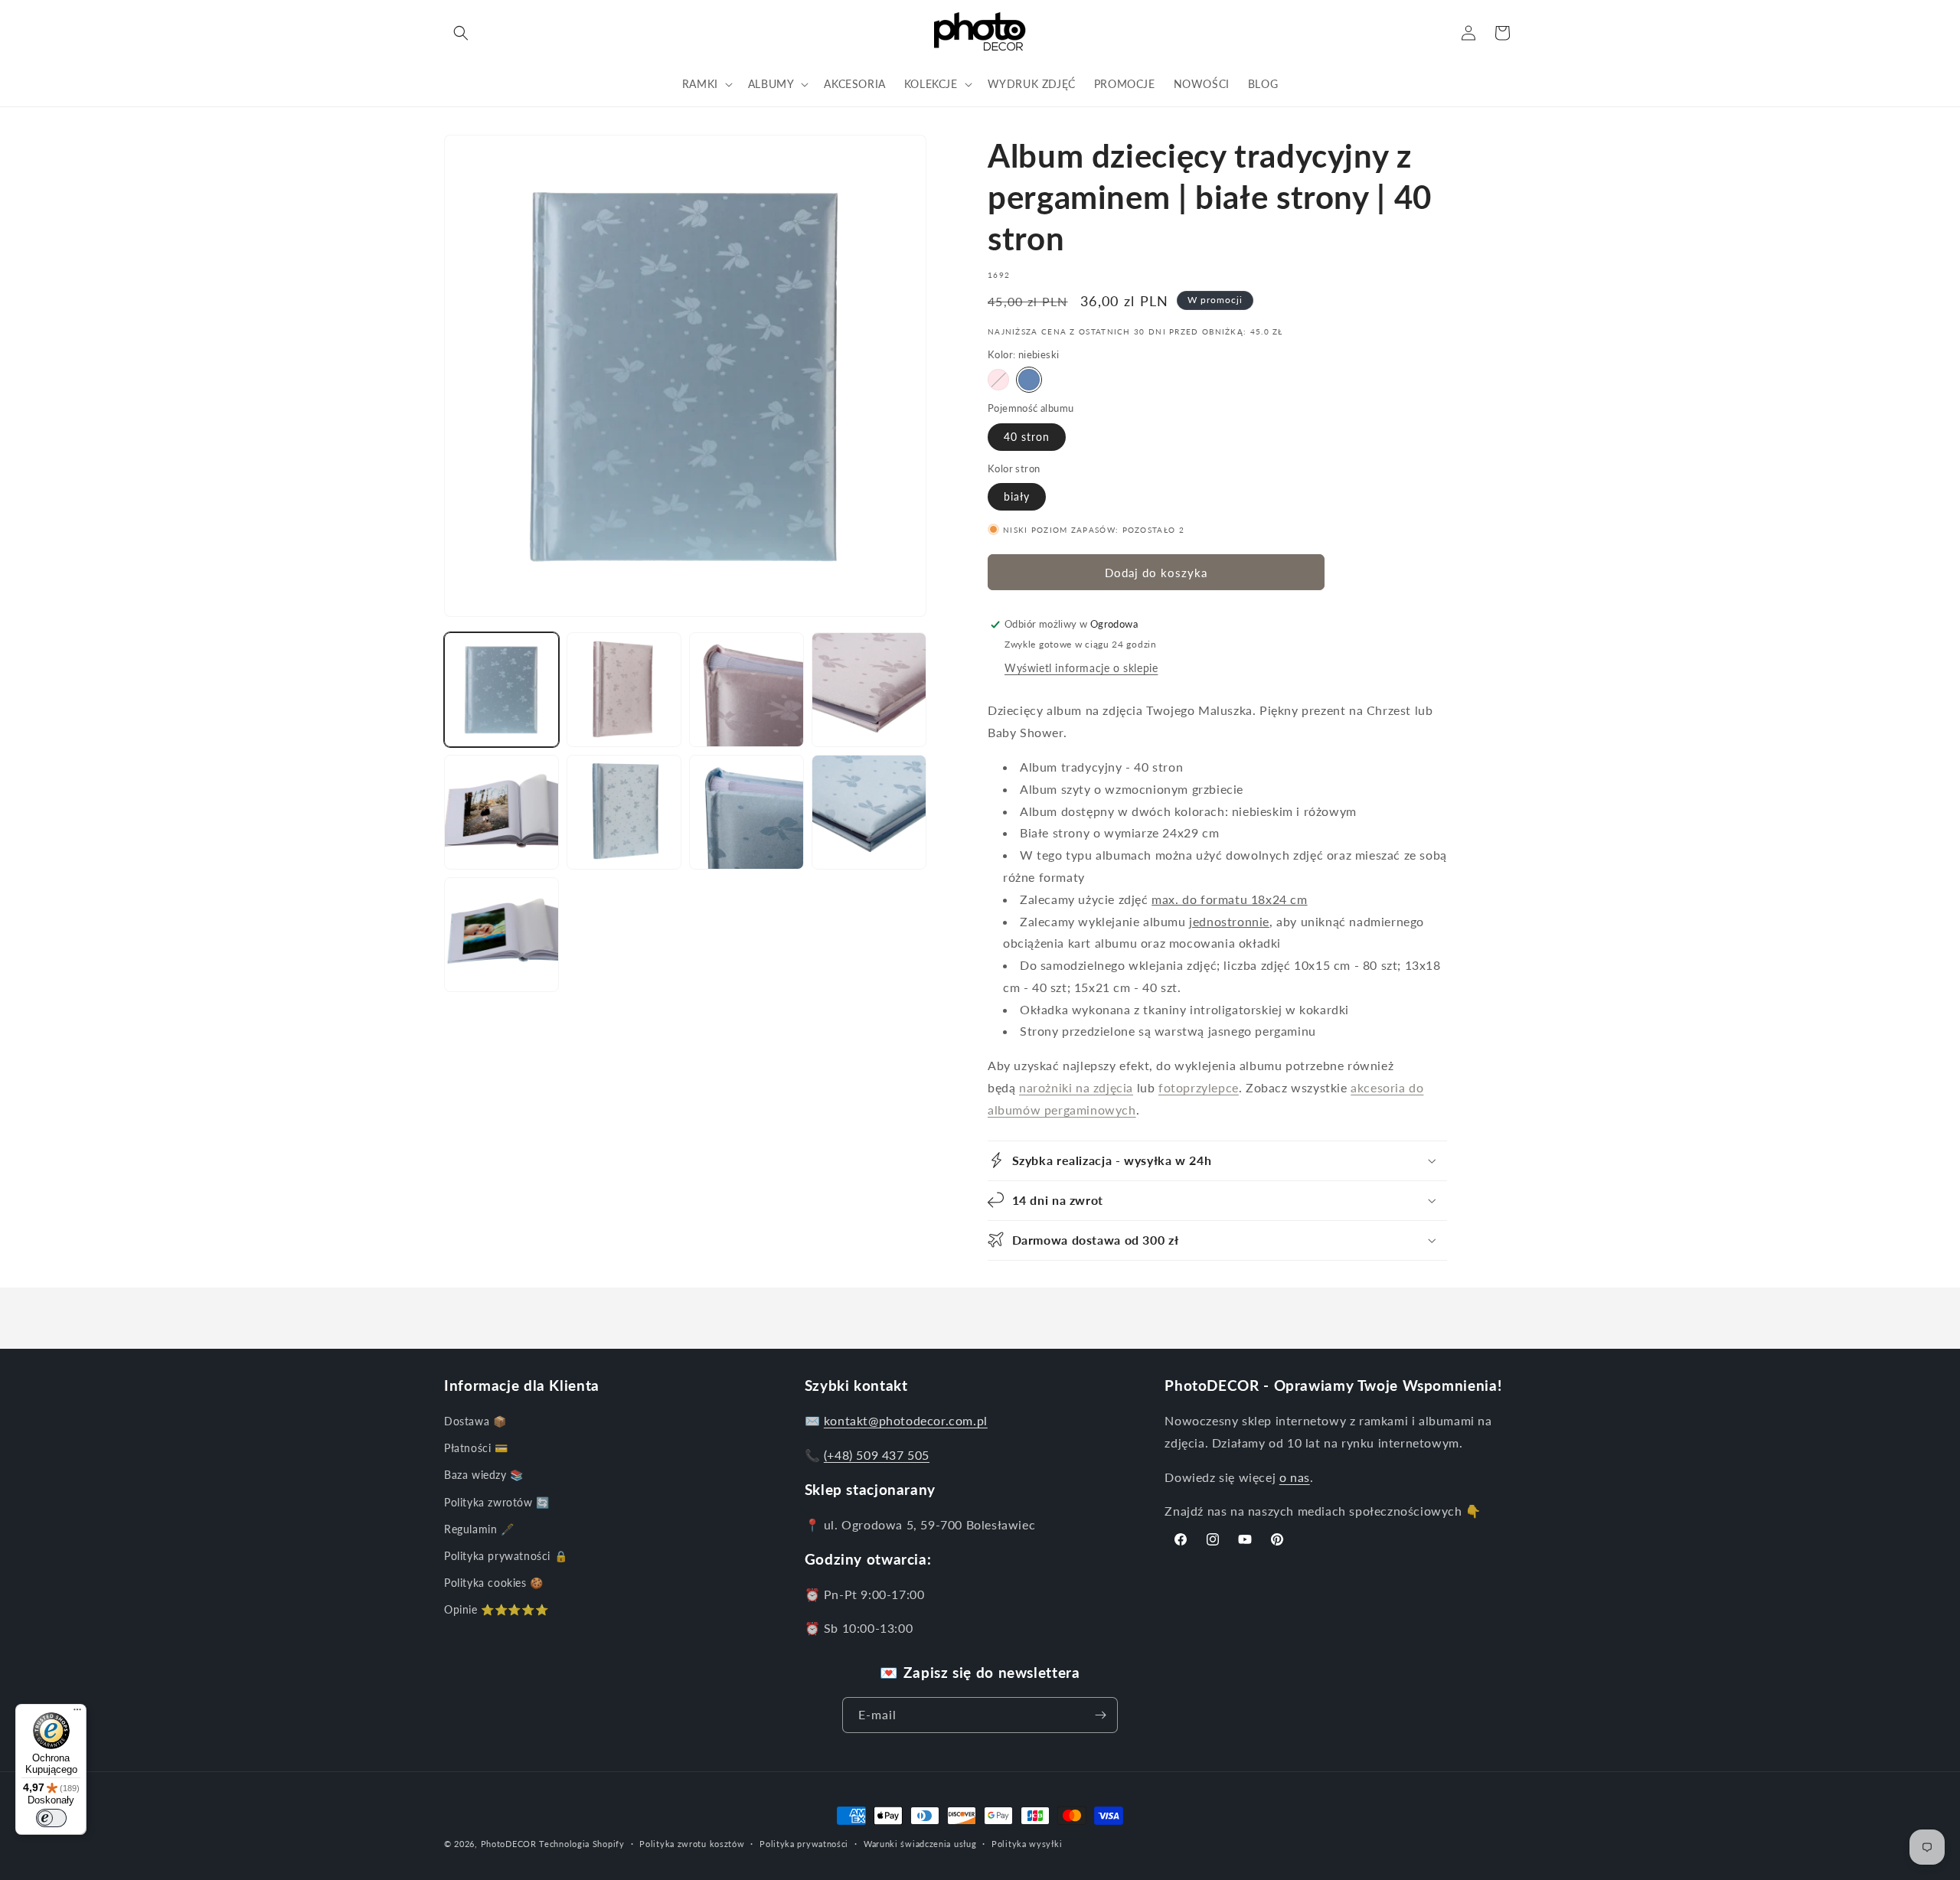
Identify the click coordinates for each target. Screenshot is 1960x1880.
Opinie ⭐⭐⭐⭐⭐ (496, 1610)
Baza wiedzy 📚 (484, 1475)
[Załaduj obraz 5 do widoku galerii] (869, 690)
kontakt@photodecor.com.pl (906, 1421)
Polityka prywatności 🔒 (506, 1557)
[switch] (51, 1818)
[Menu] (77, 1713)
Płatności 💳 (476, 1449)
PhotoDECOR (509, 1844)
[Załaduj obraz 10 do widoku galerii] (501, 935)
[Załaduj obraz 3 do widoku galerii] (624, 690)
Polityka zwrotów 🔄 (497, 1502)
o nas (1295, 1477)
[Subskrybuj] (1100, 1715)
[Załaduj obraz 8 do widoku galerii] (746, 812)
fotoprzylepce (1199, 1087)
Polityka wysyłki (1027, 1844)
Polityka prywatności (804, 1844)
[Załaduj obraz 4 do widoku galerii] (746, 690)
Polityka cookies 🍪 (494, 1583)
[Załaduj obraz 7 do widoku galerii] (624, 812)
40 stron (1027, 437)
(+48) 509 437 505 (877, 1456)
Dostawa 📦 (475, 1422)
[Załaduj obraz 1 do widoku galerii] (501, 690)
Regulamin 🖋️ (479, 1529)
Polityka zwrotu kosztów (692, 1844)
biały (1017, 496)
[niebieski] (1029, 380)
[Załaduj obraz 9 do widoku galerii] (869, 812)
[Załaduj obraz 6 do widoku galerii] (501, 812)
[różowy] (998, 380)
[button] (461, 33)
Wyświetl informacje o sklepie (1081, 668)
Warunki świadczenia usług (920, 1844)
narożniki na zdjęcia (1076, 1087)
